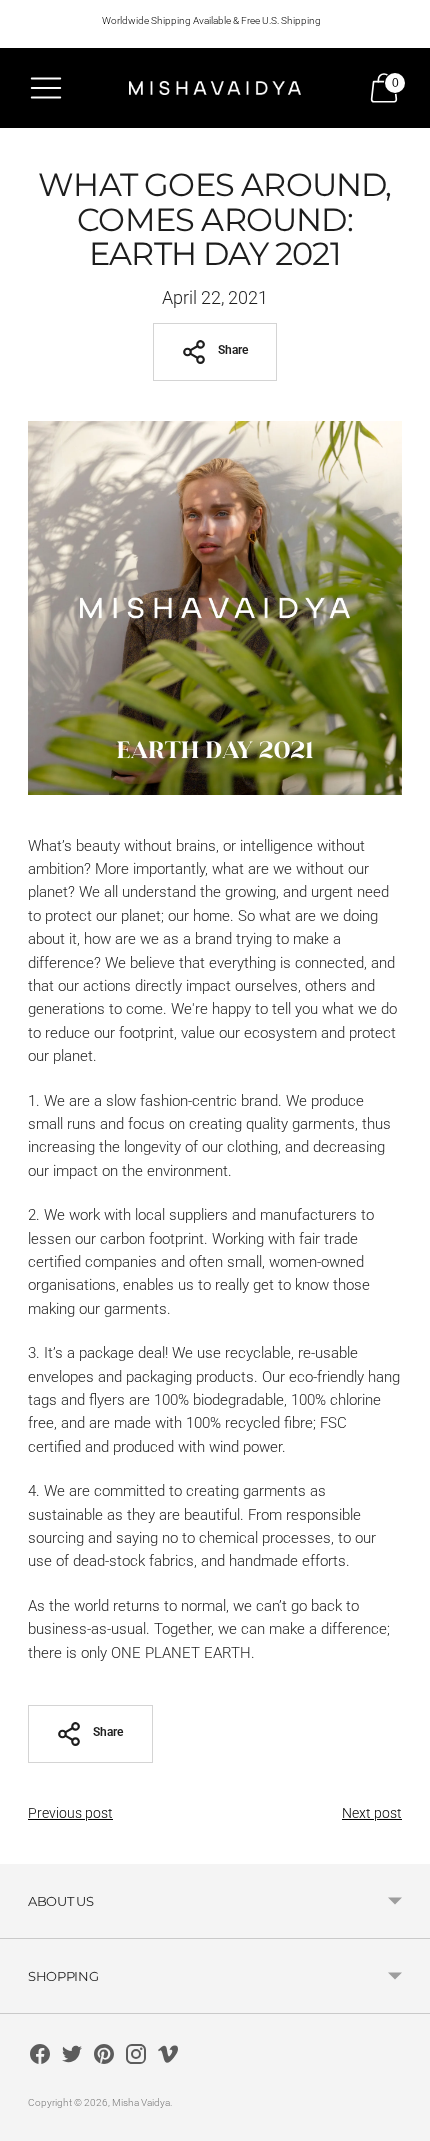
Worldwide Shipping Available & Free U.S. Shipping (211, 20)
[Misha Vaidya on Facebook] (40, 2057)
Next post (372, 1813)
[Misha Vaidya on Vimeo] (168, 2057)
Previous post (70, 1813)
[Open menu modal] (46, 88)
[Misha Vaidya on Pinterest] (104, 2057)
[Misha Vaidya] (215, 87)
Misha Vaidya (141, 2102)
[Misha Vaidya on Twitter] (72, 2057)
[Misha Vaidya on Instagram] (136, 2057)
